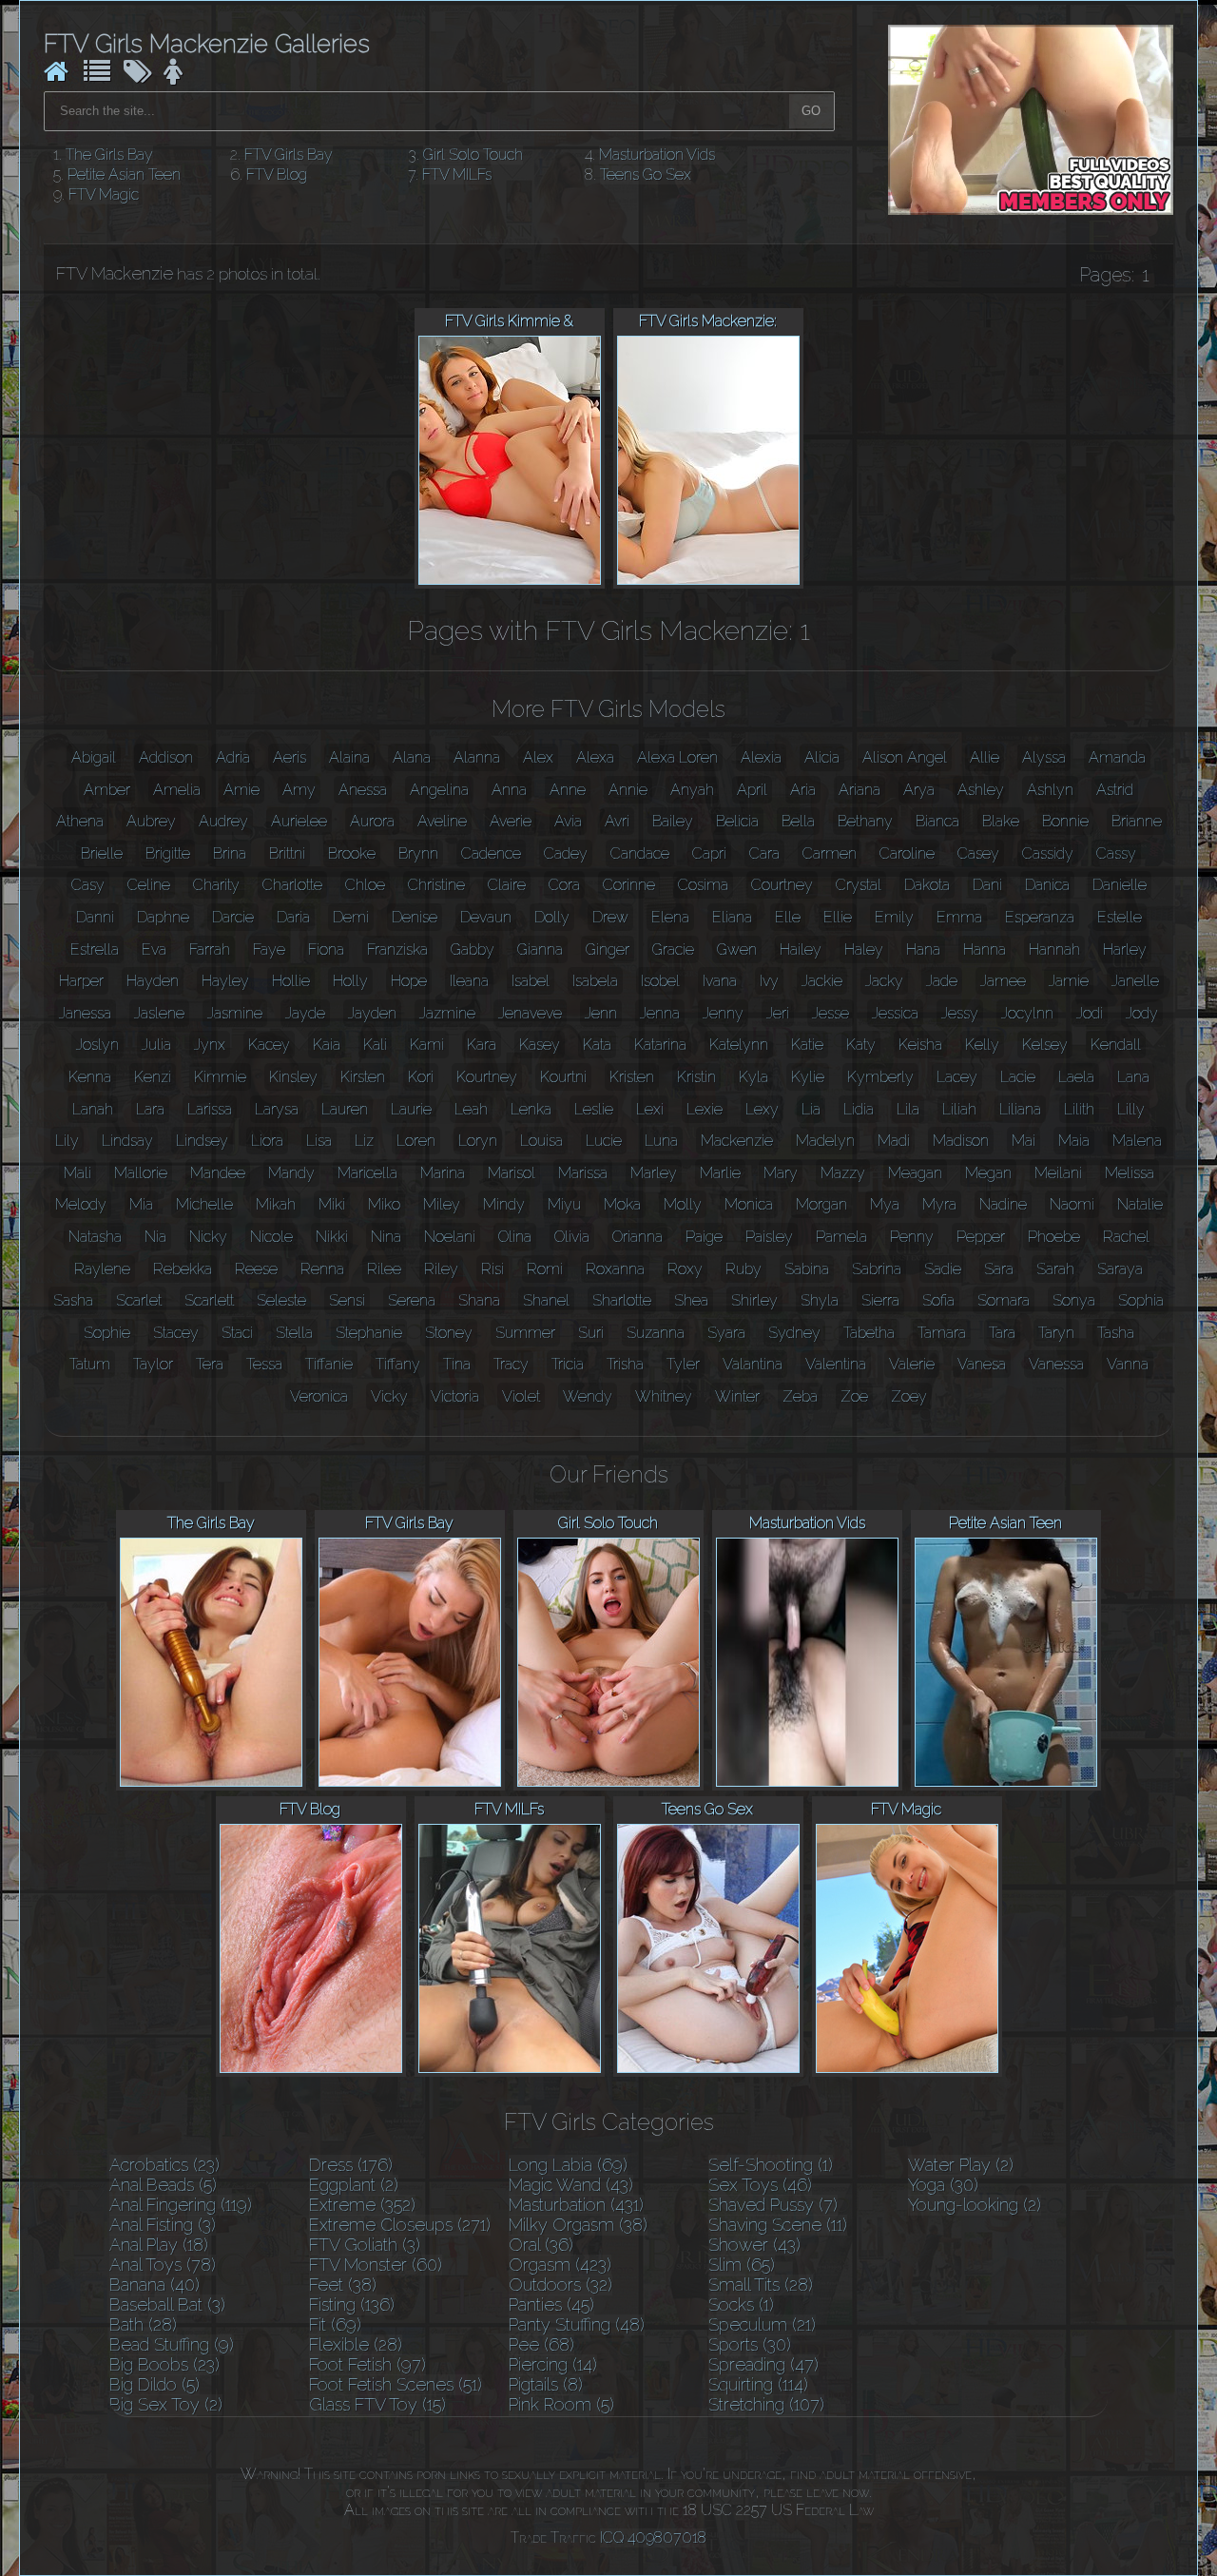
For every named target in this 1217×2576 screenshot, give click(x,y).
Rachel (1126, 1237)
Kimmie (220, 1077)
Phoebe (1054, 1237)
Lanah (93, 1109)
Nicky (208, 1237)
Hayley (225, 981)
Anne (568, 790)
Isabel (531, 981)
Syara (726, 1333)
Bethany (865, 821)
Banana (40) (155, 2285)
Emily (894, 917)
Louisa (541, 1141)
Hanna (985, 949)
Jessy (960, 1013)
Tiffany (398, 1364)
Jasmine (235, 1013)
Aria (803, 790)
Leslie (594, 1109)
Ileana (469, 981)
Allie (985, 757)
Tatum (90, 1364)
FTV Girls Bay (289, 155)
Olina (515, 1237)
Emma (959, 917)
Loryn (478, 1141)
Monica (749, 1204)
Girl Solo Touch (473, 155)
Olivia (572, 1237)
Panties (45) (551, 2305)
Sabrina (877, 1269)
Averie (511, 821)
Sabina (807, 1269)
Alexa (595, 757)
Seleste (281, 1300)
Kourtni (563, 1077)
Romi (545, 1269)
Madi (894, 1141)
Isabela (595, 981)
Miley (442, 1204)
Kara (482, 1045)
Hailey (801, 949)
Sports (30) (750, 2344)
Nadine (1003, 1204)
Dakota (927, 885)
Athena (80, 821)
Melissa (1130, 1173)
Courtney (782, 885)
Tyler (683, 1364)
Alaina (349, 757)
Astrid (1115, 790)
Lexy (762, 1109)
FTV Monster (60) (376, 2265)
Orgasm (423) (560, 2265)
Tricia (568, 1364)
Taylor (153, 1364)
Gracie (673, 949)
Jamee (1003, 981)
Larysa (277, 1109)
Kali (375, 1045)
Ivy (769, 981)
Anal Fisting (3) (163, 2225)
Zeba (800, 1396)
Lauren (345, 1109)
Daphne (163, 917)
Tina (457, 1364)
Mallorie (141, 1173)
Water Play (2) (961, 2165)
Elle (788, 917)
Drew (610, 917)
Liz (364, 1141)
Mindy (504, 1204)
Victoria (455, 1396)
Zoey (909, 1396)
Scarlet (139, 1300)
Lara (150, 1109)
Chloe (365, 885)
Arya (919, 790)
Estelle (1120, 917)
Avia (568, 821)
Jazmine (447, 1013)
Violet (521, 1396)
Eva (154, 949)
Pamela (841, 1237)
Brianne (1137, 821)
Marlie (720, 1173)
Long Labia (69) (568, 2165)
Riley (441, 1269)
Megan (988, 1173)
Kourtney (487, 1077)
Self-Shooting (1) (771, 2165)
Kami (427, 1045)
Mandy (291, 1173)
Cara (764, 853)
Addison (166, 757)
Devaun (486, 917)
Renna (322, 1269)
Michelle (204, 1204)
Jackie (822, 981)
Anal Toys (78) (163, 2265)
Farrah (210, 949)
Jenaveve (530, 1013)
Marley (654, 1173)
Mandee (218, 1173)
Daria (293, 917)
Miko (384, 1204)
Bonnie (1065, 821)
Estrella (95, 949)
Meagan (915, 1173)
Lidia (859, 1109)
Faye (269, 949)
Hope (409, 981)
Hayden (153, 981)
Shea (691, 1300)
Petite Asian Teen (124, 174)
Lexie (705, 1109)
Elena (670, 917)
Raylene (102, 1269)
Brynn (418, 853)
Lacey (957, 1077)
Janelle (1135, 981)
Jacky (884, 981)
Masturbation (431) (576, 2205)
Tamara (942, 1333)
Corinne (629, 885)
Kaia (327, 1045)
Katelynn (739, 1045)
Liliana (1020, 1109)
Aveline (442, 821)
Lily (67, 1141)
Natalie (1140, 1204)
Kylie (808, 1077)
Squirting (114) (758, 2384)
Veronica (319, 1396)
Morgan (821, 1204)
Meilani (1058, 1173)
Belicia (737, 821)
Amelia (177, 790)
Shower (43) (754, 2245)
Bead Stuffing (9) (172, 2344)
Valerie (912, 1364)
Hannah (1054, 949)
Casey (978, 853)
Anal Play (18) (159, 2245)
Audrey (223, 821)
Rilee (384, 1269)
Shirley (754, 1300)
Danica (1047, 885)
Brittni (287, 853)
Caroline (907, 853)
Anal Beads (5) (163, 2185)
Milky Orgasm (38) (578, 2225)
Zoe (854, 1396)
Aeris (290, 757)
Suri (591, 1333)
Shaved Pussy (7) (773, 2205)
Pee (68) (541, 2344)
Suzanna (656, 1333)
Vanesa (982, 1364)
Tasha (1116, 1333)
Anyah (692, 790)
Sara (999, 1269)
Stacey (176, 1333)
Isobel (660, 981)
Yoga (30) (943, 2185)
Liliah (959, 1109)
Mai (1024, 1141)
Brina (230, 853)
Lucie (604, 1141)
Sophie (107, 1333)
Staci (237, 1333)
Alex (538, 757)
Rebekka (183, 1269)
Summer (525, 1333)
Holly (350, 981)
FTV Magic (104, 194)
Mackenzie (737, 1141)
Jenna (660, 1013)
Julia (156, 1045)
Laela (1076, 1077)
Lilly (1131, 1109)
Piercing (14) (553, 2364)
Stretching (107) (766, 2404)
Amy (299, 790)
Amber (107, 790)
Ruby (744, 1269)
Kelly (982, 1045)
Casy (88, 885)
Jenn (601, 1013)
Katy (861, 1045)
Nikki (332, 1237)
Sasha (73, 1300)
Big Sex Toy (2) (166, 2404)
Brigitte (168, 853)
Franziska (397, 949)
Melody (81, 1204)
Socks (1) (741, 2305)
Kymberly (880, 1077)
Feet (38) (343, 2285)
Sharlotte (622, 1300)
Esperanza (1040, 917)
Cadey (566, 853)
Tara (1002, 1333)
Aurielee (299, 821)
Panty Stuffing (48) (577, 2324)
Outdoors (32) (560, 2285)
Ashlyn (1050, 790)
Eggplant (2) (354, 2185)
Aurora (372, 821)
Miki (332, 1204)
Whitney (664, 1396)
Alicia (822, 757)
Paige (704, 1237)
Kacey (269, 1045)
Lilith (1079, 1109)
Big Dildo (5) (155, 2384)
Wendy (588, 1396)
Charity (216, 885)
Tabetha (869, 1333)
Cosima (703, 885)
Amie (241, 790)
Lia (811, 1109)
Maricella (367, 1173)
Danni (95, 917)
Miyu (564, 1204)
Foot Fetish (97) (367, 2364)
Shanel (546, 1300)
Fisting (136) (352, 2305)
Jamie (1069, 981)
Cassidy (1048, 853)
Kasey (540, 1045)
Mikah (276, 1204)
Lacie (1018, 1077)
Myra (939, 1204)
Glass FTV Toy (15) (377, 2404)
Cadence (491, 853)
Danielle (1120, 885)
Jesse (831, 1013)
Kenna (90, 1077)
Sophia (1141, 1300)
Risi (493, 1269)
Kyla (753, 1077)
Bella (798, 821)
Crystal (859, 885)
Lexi (650, 1109)
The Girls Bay (109, 155)
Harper (81, 981)
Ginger (608, 949)
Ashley (981, 790)
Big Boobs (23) (164, 2364)
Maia (1074, 1141)
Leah (471, 1109)
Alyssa (1044, 757)
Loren (416, 1141)
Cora (564, 885)
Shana (479, 1300)
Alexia (761, 757)
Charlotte (292, 885)
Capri (709, 853)
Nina (386, 1237)
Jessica (895, 1013)
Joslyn (97, 1045)
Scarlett (209, 1300)
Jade (942, 981)
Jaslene (159, 1013)
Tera (210, 1364)
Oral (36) (541, 2245)
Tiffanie (329, 1364)
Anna (509, 790)
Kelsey (1045, 1045)
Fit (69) (335, 2324)
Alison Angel (905, 757)
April (752, 790)
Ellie (838, 917)
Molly (683, 1204)
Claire (507, 885)
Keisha (920, 1045)
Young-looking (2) (975, 2205)
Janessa (85, 1013)
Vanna (1128, 1364)
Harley (1125, 949)
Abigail (94, 757)
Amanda (1117, 757)
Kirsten (363, 1077)
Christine (436, 885)
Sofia (938, 1300)
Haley (864, 949)
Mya (885, 1204)
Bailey (673, 821)
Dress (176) (351, 2165)
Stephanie (369, 1333)
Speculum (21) (762, 2324)
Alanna (477, 757)
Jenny (723, 1013)
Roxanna (615, 1269)
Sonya (1074, 1300)
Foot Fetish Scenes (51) (396, 2384)
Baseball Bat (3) (167, 2305)
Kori (421, 1077)
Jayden (372, 1013)
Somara (1004, 1300)
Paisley (769, 1237)
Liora (267, 1141)
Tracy (511, 1364)
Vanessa (1056, 1364)
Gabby (473, 949)
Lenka (531, 1109)
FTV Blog (277, 174)
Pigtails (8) (546, 2384)
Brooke (352, 853)
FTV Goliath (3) (365, 2245)
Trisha (625, 1364)
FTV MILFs (457, 174)
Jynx (210, 1045)
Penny (912, 1237)
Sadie (943, 1269)
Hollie (291, 981)
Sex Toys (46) (760, 2185)
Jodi (1090, 1013)
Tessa (264, 1364)
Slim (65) (742, 2265)
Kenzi (153, 1077)
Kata (597, 1045)
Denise (415, 917)
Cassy (1116, 853)
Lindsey (202, 1141)
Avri (617, 821)
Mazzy (843, 1173)
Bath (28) (143, 2324)
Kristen (632, 1077)
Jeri (778, 1013)
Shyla (820, 1300)
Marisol (512, 1173)
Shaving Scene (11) (778, 2225)
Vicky (389, 1396)
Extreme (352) (362, 2205)
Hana (923, 949)
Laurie (411, 1109)
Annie (628, 790)
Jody (1142, 1013)
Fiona (326, 949)
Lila (908, 1109)
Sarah (1055, 1269)
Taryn (1056, 1333)
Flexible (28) (356, 2344)
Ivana (720, 981)
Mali (77, 1173)
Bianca (937, 821)
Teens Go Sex (646, 174)
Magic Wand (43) (571, 2185)
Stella (294, 1333)
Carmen (830, 853)
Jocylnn (1027, 1013)
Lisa (319, 1141)
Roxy (685, 1269)
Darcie (233, 917)
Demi (351, 917)
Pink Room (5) (561, 2404)
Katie (807, 1045)
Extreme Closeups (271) (400, 2225)
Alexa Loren (677, 757)
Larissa (210, 1109)
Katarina (660, 1045)
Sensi (347, 1300)
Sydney (794, 1333)
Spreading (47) (763, 2364)
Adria (233, 757)
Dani (987, 885)
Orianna (637, 1237)
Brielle (102, 853)
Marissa (583, 1173)
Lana (1133, 1077)
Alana (412, 757)
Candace (640, 853)
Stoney (449, 1333)
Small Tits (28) (761, 2285)
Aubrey (151, 821)
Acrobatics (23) (164, 2165)
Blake (1001, 821)
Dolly (552, 917)
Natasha (95, 1237)
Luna (661, 1141)
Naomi (1072, 1204)
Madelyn (825, 1141)
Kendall (1116, 1045)
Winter (737, 1396)
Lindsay (127, 1141)
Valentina (836, 1364)
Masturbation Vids (657, 155)
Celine (149, 885)
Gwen (737, 949)
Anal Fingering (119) (181, 2205)
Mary (781, 1173)
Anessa (363, 790)
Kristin (696, 1077)
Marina (443, 1173)
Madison (961, 1141)
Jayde (305, 1013)
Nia (155, 1237)
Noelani (450, 1237)
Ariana (860, 790)
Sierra (880, 1300)
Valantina (753, 1364)
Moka (622, 1204)
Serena (412, 1300)
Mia (141, 1204)
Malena (1137, 1141)
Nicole (271, 1237)
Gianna (540, 949)
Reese (256, 1269)
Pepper (981, 1237)
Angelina (439, 790)
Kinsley (293, 1077)
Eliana (732, 917)
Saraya (1120, 1269)
